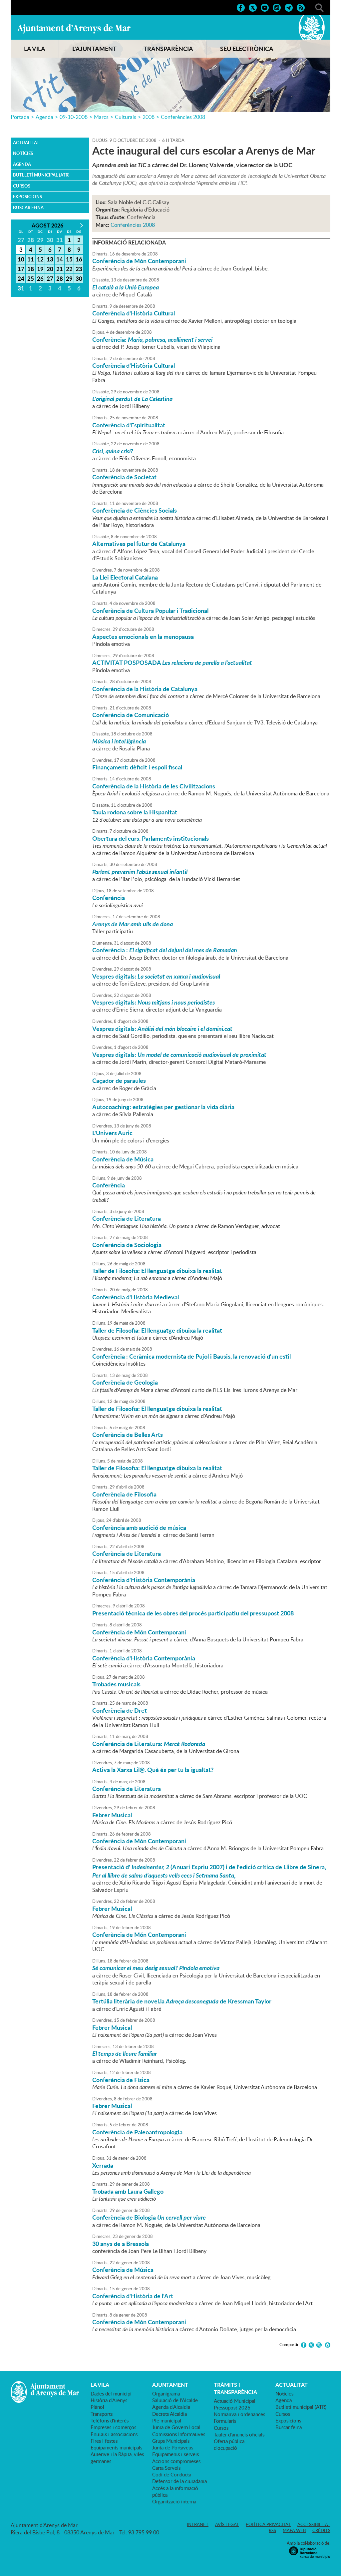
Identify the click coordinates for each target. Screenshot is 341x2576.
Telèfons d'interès (110, 2420)
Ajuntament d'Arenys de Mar (74, 29)
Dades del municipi (111, 2393)
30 (79, 278)
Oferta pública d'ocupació (229, 2444)
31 (21, 288)
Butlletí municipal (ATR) (41, 175)
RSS (272, 2530)
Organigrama (166, 2393)
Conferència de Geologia (125, 1382)
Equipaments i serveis (175, 2454)
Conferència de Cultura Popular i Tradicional (150, 611)
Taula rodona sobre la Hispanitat (135, 812)
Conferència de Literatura (127, 1218)
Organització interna (174, 2501)
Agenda (44, 117)
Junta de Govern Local (176, 2427)
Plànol (97, 2407)
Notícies (23, 153)
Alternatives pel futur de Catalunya (139, 544)
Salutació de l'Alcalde (175, 2400)
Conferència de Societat (124, 477)
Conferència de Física (121, 2080)
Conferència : (165, 950)
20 (50, 269)
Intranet (198, 2524)
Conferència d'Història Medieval (136, 1297)
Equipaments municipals (116, 2447)
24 (21, 278)
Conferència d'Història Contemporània (144, 1580)
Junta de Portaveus (173, 2447)
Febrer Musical (112, 1815)
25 (31, 278)
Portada (20, 117)
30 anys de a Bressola (121, 2244)
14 (60, 259)
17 (21, 269)
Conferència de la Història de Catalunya (145, 689)
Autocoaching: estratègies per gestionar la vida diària (163, 1107)
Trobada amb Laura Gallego (128, 2191)
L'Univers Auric (112, 1133)
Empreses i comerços (113, 2427)
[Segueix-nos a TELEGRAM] (289, 7)
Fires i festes (104, 2441)
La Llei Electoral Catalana (125, 577)
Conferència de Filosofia (124, 1494)
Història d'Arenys (109, 2400)
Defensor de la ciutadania (179, 2481)
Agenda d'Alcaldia (171, 2407)
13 (50, 259)
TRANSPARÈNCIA (168, 49)
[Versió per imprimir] (327, 2345)
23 (79, 269)
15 (69, 259)
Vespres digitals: (156, 976)
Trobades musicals (116, 1684)
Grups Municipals (171, 2441)
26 (40, 278)
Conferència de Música (123, 1159)
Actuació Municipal (235, 2401)
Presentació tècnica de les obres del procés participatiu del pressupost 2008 (193, 1613)
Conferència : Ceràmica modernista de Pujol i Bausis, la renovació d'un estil (191, 1356)
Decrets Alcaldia (170, 2414)
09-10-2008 (74, 117)
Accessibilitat (314, 2524)
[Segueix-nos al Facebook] (241, 7)
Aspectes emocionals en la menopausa (143, 637)
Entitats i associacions (114, 2434)
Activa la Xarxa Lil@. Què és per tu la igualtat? (153, 1770)
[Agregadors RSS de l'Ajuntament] (301, 7)
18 (31, 269)
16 (79, 259)
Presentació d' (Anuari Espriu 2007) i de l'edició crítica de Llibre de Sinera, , (209, 1871)
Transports (102, 2414)
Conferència (109, 898)
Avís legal (227, 2524)
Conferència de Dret (120, 1710)
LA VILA (35, 49)
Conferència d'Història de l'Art (133, 2296)
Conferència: (152, 339)
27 (50, 278)
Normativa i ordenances (239, 2414)
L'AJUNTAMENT (94, 49)
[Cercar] (319, 7)
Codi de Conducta (172, 2474)
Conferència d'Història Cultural (134, 313)
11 (31, 259)
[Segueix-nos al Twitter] (253, 7)
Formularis (225, 2421)
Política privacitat (268, 2524)
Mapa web (294, 2530)
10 (21, 259)
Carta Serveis (166, 2468)
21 (60, 269)
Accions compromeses (176, 2461)
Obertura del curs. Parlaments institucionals (151, 838)
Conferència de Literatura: (149, 1744)
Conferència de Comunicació (131, 715)
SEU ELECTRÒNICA (247, 49)
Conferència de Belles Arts (128, 1435)
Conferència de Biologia (149, 2217)
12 (40, 259)
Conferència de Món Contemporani (139, 261)
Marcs (101, 117)
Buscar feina (28, 208)
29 (69, 278)
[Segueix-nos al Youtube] (265, 7)
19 (40, 269)
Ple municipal (167, 2420)
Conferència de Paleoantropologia (137, 2132)
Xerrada (103, 2165)
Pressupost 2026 (232, 2407)
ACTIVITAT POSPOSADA (172, 662)
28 (60, 278)
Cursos (22, 186)
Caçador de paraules (119, 1080)
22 (69, 269)
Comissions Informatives (179, 2434)
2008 (149, 117)
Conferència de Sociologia (127, 1245)
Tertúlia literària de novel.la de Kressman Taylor (182, 2001)
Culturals (126, 117)
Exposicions (27, 197)
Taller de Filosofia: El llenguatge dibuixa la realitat (157, 1271)
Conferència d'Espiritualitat (129, 425)
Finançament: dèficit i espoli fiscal (137, 767)
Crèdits (321, 2530)
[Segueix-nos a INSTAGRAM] (277, 7)
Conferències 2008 (183, 117)
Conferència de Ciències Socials (135, 510)
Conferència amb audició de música (139, 1527)
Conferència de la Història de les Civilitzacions (154, 786)
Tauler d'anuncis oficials (239, 2434)
